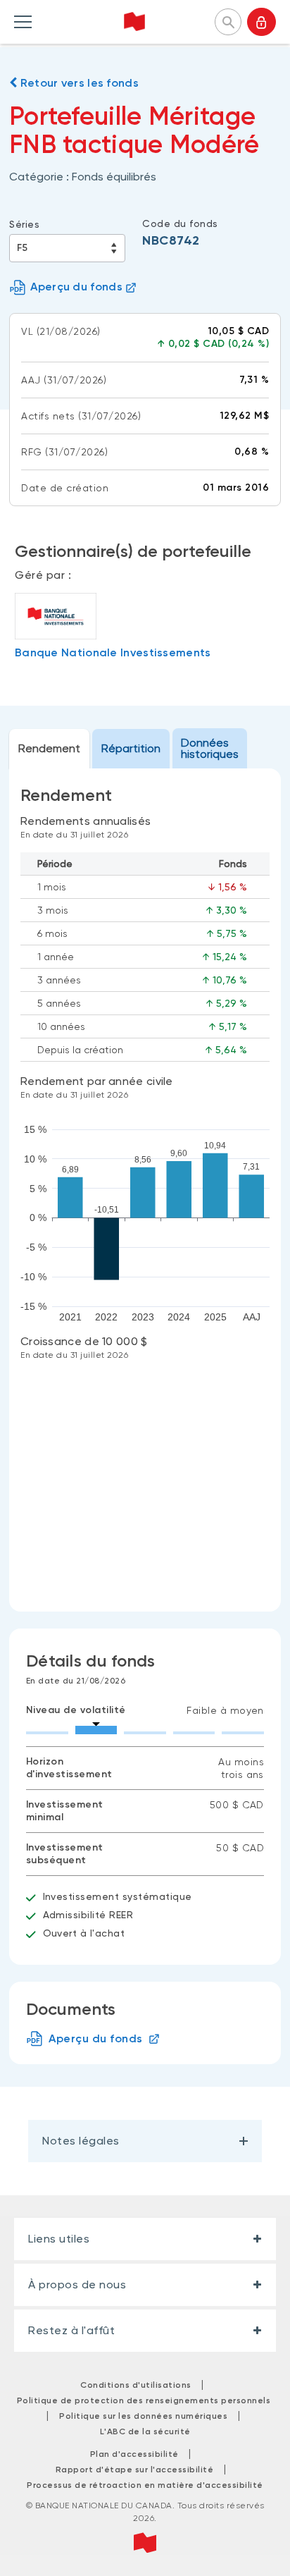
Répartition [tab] (131, 748)
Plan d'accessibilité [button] (134, 2454)
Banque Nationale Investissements (113, 652)
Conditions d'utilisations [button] (136, 2385)
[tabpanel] (145, 1190)
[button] (228, 20)
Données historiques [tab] (210, 748)
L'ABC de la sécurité (145, 2431)
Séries (24, 224)
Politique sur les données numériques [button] (143, 2416)
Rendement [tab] (49, 748)
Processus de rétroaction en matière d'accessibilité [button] (145, 2485)
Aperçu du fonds (76, 287)
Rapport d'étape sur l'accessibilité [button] (135, 2470)
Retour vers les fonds (78, 83)
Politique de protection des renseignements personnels (144, 2400)
